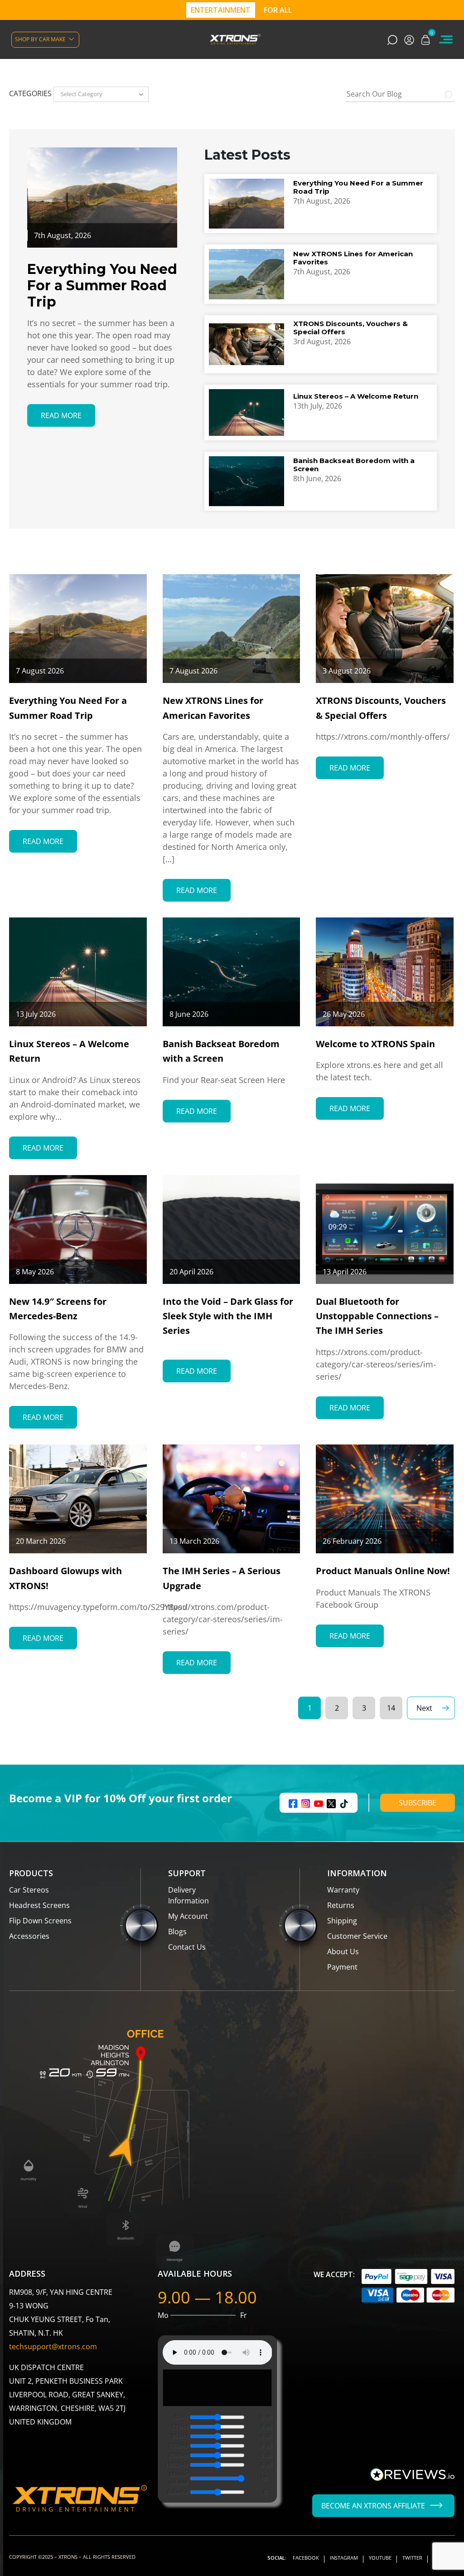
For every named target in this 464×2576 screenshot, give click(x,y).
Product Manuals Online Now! (383, 1571)
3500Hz (178, 2455)
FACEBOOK (306, 2558)
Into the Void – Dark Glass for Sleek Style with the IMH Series (228, 1316)
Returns (341, 1905)
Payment (342, 1967)
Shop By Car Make (40, 39)
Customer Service (357, 1936)
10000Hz (176, 2465)
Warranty (343, 1890)
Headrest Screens (39, 1905)
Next (424, 1708)
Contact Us (187, 1947)
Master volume (178, 2478)
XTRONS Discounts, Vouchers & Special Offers (350, 328)
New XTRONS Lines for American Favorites (353, 258)
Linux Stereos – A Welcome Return (356, 396)
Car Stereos (29, 1890)
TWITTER (412, 2558)
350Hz (179, 2436)
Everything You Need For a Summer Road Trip (358, 187)
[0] (425, 39)
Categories (30, 93)
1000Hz (178, 2446)
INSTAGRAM (344, 2558)
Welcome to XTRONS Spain (375, 1044)
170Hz (179, 2427)
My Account (188, 1916)
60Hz (181, 2417)
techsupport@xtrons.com (53, 2347)
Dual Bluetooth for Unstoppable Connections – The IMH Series (377, 1316)
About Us (343, 1952)
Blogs (177, 1932)
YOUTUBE (380, 2558)
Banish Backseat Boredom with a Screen (354, 465)
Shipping (342, 1921)
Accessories (29, 1936)
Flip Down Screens (40, 1921)
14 (391, 1708)
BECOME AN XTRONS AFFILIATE (373, 2506)
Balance (177, 2492)
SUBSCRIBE (418, 1803)
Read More (61, 415)
